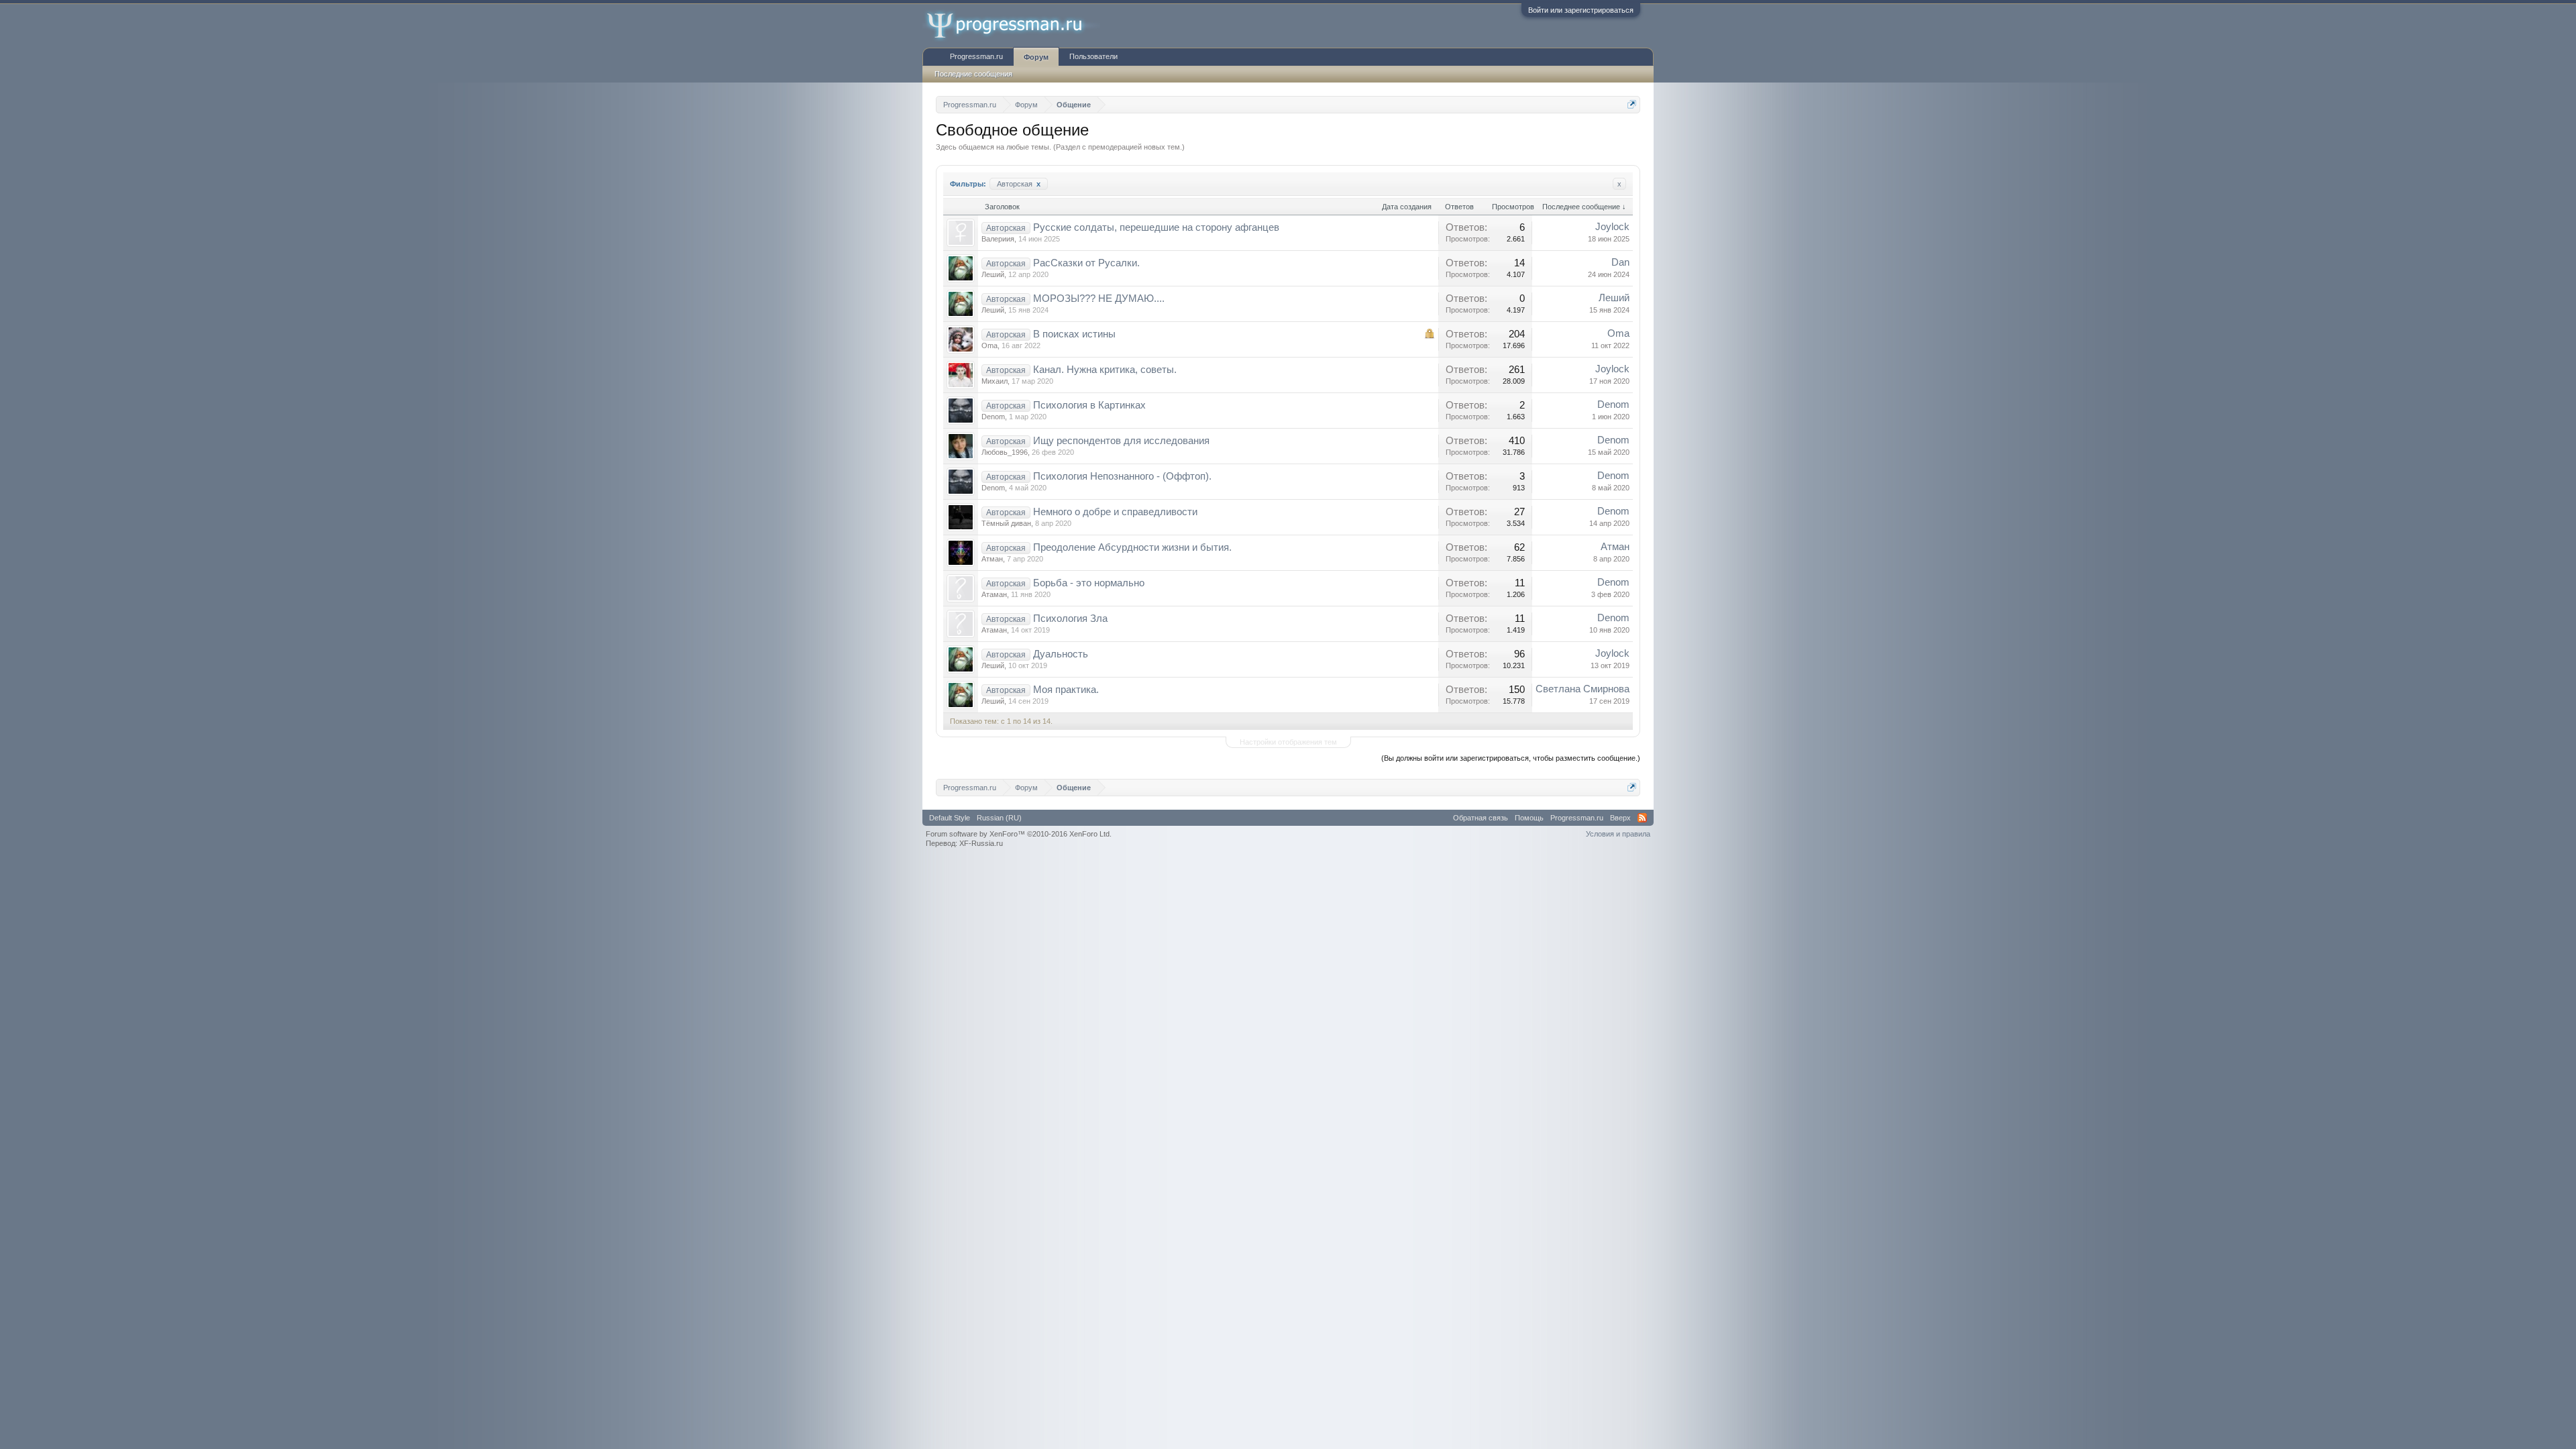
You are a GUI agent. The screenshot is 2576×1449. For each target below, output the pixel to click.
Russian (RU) (999, 818)
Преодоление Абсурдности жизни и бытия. (1132, 547)
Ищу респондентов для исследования (1121, 441)
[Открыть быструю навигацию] (1632, 104)
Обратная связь (1481, 818)
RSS (1642, 818)
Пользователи (1093, 56)
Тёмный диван (1006, 523)
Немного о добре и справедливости (1115, 512)
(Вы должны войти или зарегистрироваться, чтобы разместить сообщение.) (1511, 758)
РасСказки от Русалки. (1086, 263)
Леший (993, 274)
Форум (1036, 57)
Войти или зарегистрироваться (1581, 10)
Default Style (950, 818)
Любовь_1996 (1005, 452)
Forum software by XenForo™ (1019, 834)
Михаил (995, 381)
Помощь (1529, 818)
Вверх (1620, 818)
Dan (1620, 262)
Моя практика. (1066, 690)
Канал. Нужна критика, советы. (1105, 370)
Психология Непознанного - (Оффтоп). (1122, 476)
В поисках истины (1074, 334)
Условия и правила (1618, 834)
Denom (993, 417)
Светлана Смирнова (1582, 689)
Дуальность (1061, 654)
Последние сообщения (973, 74)
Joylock (1612, 227)
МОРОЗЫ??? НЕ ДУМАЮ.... (1099, 299)
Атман (992, 559)
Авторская (1019, 184)
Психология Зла (1070, 619)
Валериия (998, 239)
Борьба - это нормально (1089, 583)
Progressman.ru (976, 56)
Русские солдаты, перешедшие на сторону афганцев (1156, 227)
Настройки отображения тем (1288, 742)
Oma (989, 345)
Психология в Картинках (1089, 405)
